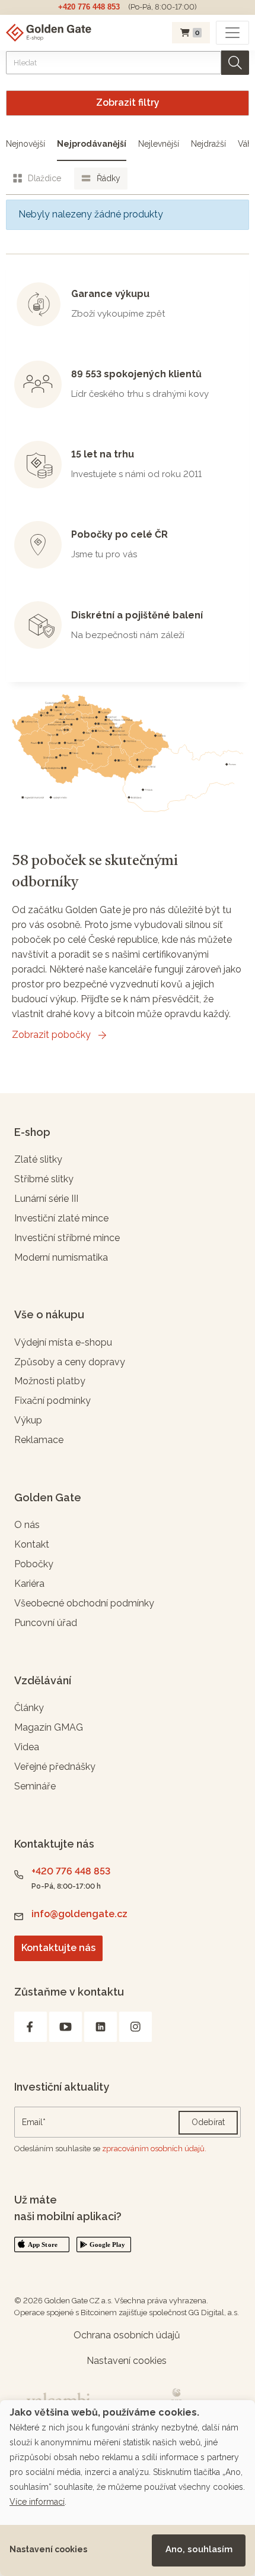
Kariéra (29, 1584)
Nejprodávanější (92, 144)
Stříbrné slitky (44, 1179)
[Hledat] (235, 63)
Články (29, 1708)
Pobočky (34, 1564)
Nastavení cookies (48, 2549)
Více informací (37, 2502)
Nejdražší (208, 144)
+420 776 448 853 (89, 7)
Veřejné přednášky (55, 1767)
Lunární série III (46, 1199)
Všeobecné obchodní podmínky (84, 1603)
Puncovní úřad (46, 1623)
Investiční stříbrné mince (67, 1238)
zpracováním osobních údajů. (154, 2149)
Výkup (28, 1420)
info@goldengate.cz (79, 1914)
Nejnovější (26, 144)
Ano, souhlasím (199, 2549)
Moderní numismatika (61, 1257)
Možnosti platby (50, 1381)
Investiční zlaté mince (61, 1218)
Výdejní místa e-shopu (63, 1342)
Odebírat (208, 2122)
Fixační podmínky (52, 1401)
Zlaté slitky (38, 1159)
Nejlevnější (159, 144)
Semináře (35, 1786)
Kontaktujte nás (58, 1948)
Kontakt (32, 1544)
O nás (27, 1525)
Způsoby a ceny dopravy (70, 1362)
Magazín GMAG (49, 1727)
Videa (27, 1747)
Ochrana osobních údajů (127, 2335)
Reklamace (39, 1440)
